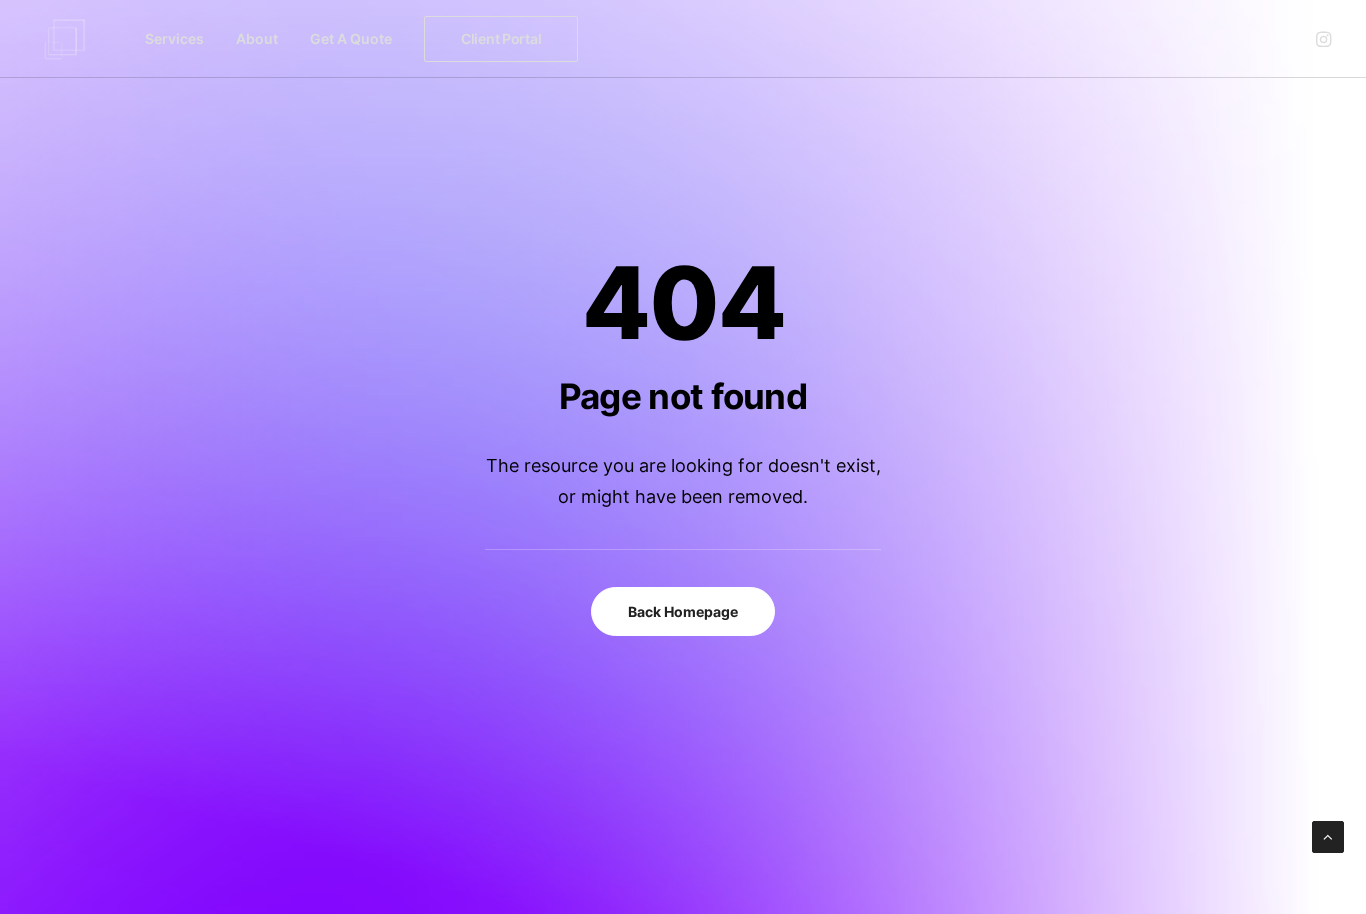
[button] (1322, 39)
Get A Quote (351, 38)
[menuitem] (174, 39)
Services (174, 38)
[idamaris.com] (65, 39)
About (257, 38)
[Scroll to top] (1328, 835)
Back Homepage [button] (683, 611)
